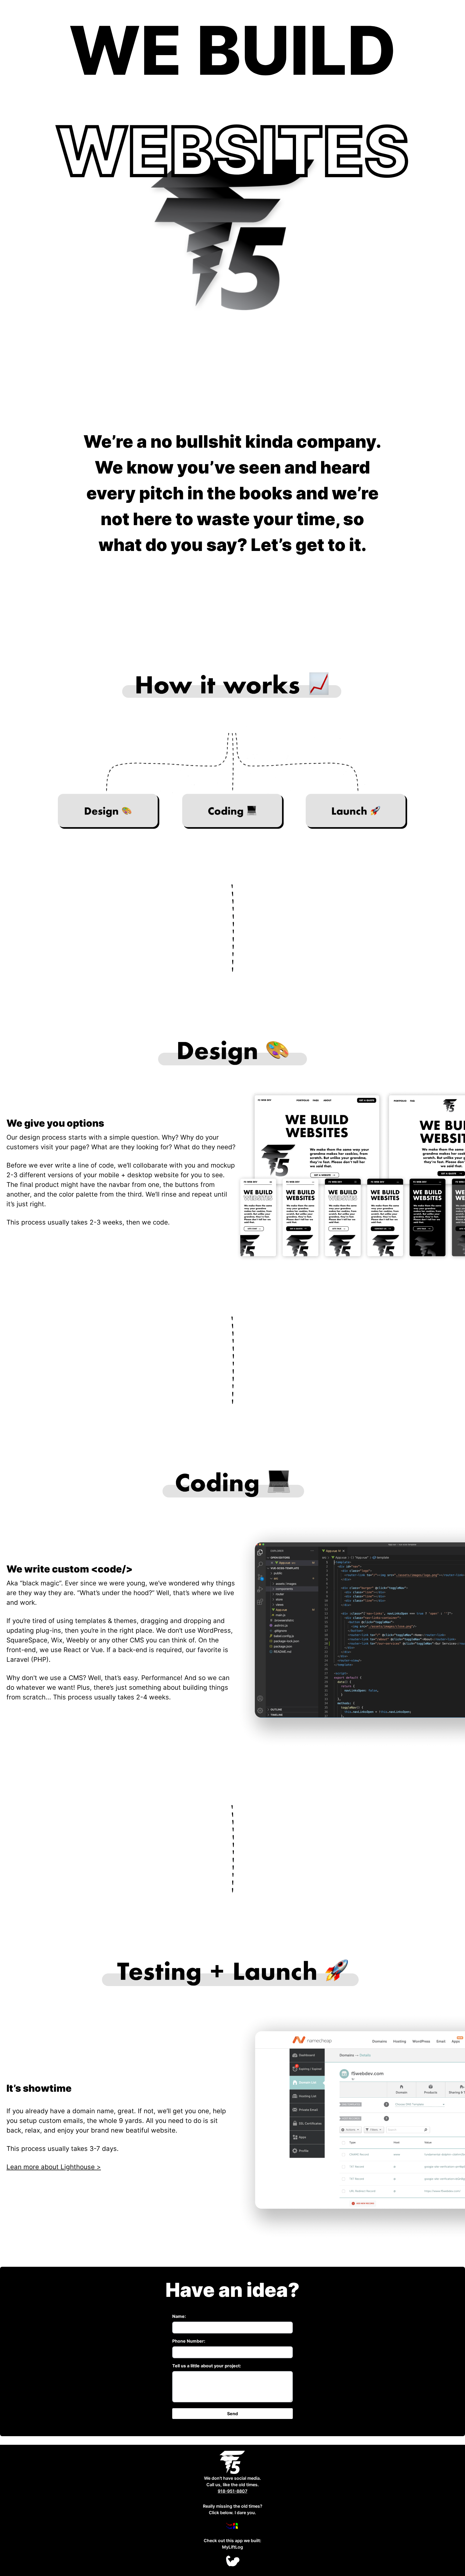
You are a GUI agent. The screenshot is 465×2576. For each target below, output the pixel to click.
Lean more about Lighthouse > (54, 2167)
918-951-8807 (232, 2491)
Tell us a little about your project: (207, 2366)
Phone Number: (189, 2341)
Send (232, 2414)
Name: (179, 2316)
